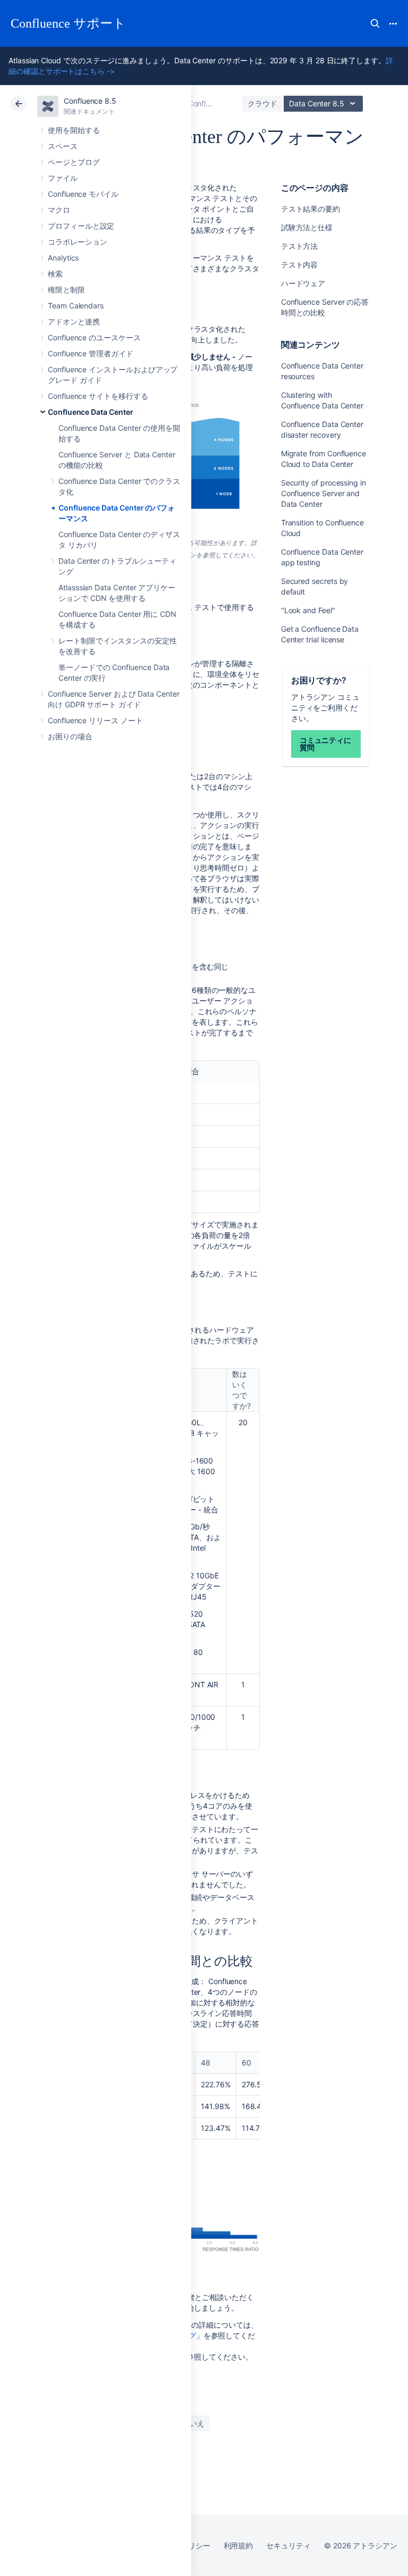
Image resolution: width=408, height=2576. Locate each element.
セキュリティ (288, 2545)
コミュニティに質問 (326, 744)
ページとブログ (74, 162)
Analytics (63, 258)
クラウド (262, 103)
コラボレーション (77, 242)
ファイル (63, 178)
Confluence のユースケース (94, 337)
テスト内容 (300, 265)
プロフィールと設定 (81, 226)
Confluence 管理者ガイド (91, 353)
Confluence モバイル (83, 194)
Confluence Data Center (90, 412)
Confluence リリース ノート (95, 720)
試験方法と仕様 (307, 227)
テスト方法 (300, 246)
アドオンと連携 (74, 321)
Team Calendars (76, 306)
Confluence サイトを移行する (98, 396)
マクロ (59, 210)
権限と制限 (66, 290)
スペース (63, 146)
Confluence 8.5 (90, 101)
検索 (375, 23)
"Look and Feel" (308, 610)
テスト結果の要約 (311, 209)
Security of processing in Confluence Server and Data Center (324, 493)
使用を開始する (74, 130)
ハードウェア (303, 283)
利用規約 (239, 2545)
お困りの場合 (70, 736)
